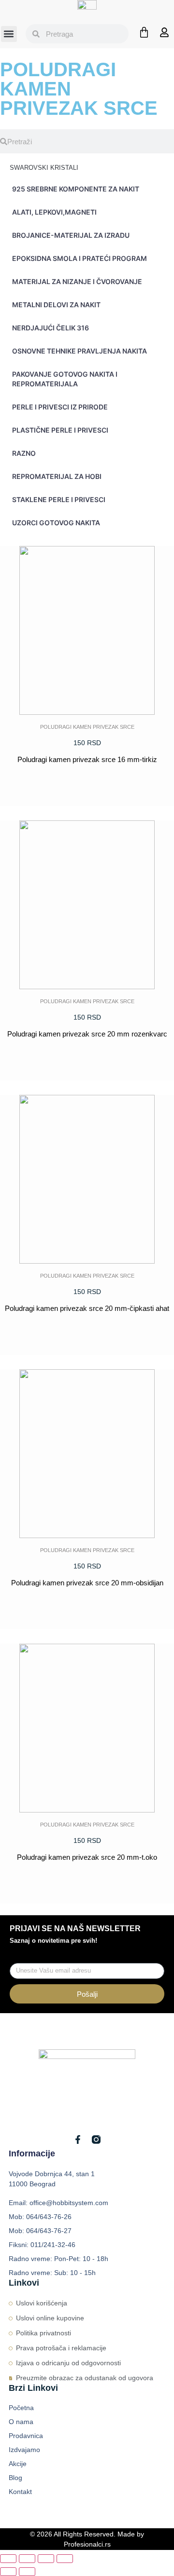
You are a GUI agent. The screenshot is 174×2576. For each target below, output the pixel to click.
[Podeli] (46, 2559)
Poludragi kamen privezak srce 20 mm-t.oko (87, 1857)
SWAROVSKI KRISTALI (44, 168)
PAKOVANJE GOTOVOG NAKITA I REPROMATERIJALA (65, 379)
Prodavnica (26, 2436)
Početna (21, 2408)
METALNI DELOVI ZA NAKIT (56, 305)
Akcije (18, 2464)
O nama (21, 2422)
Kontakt (20, 2492)
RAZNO (24, 453)
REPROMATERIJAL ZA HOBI (57, 476)
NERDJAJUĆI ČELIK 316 (51, 328)
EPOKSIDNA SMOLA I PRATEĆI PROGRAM (80, 258)
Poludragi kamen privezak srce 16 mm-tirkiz (87, 759)
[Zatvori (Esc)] (65, 2559)
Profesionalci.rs (87, 2544)
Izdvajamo (24, 2450)
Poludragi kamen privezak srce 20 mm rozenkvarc (87, 1034)
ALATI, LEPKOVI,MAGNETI (54, 212)
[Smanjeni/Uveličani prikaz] (8, 2559)
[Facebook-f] (78, 2140)
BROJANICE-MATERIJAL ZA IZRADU (71, 235)
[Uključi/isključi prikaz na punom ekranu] (27, 2559)
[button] (9, 34)
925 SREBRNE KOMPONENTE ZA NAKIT (76, 189)
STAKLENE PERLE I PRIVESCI (59, 499)
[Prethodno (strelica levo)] (8, 2572)
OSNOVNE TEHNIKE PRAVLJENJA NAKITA (80, 351)
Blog (15, 2478)
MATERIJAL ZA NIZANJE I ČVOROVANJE (77, 281)
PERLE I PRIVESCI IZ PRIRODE (60, 407)
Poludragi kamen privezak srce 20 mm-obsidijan (87, 1583)
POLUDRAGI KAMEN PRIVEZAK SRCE (87, 727)
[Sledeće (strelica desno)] (27, 2572)
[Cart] (144, 32)
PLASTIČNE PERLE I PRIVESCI (60, 430)
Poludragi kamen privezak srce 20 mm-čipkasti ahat (87, 1308)
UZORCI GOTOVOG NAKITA (56, 523)
